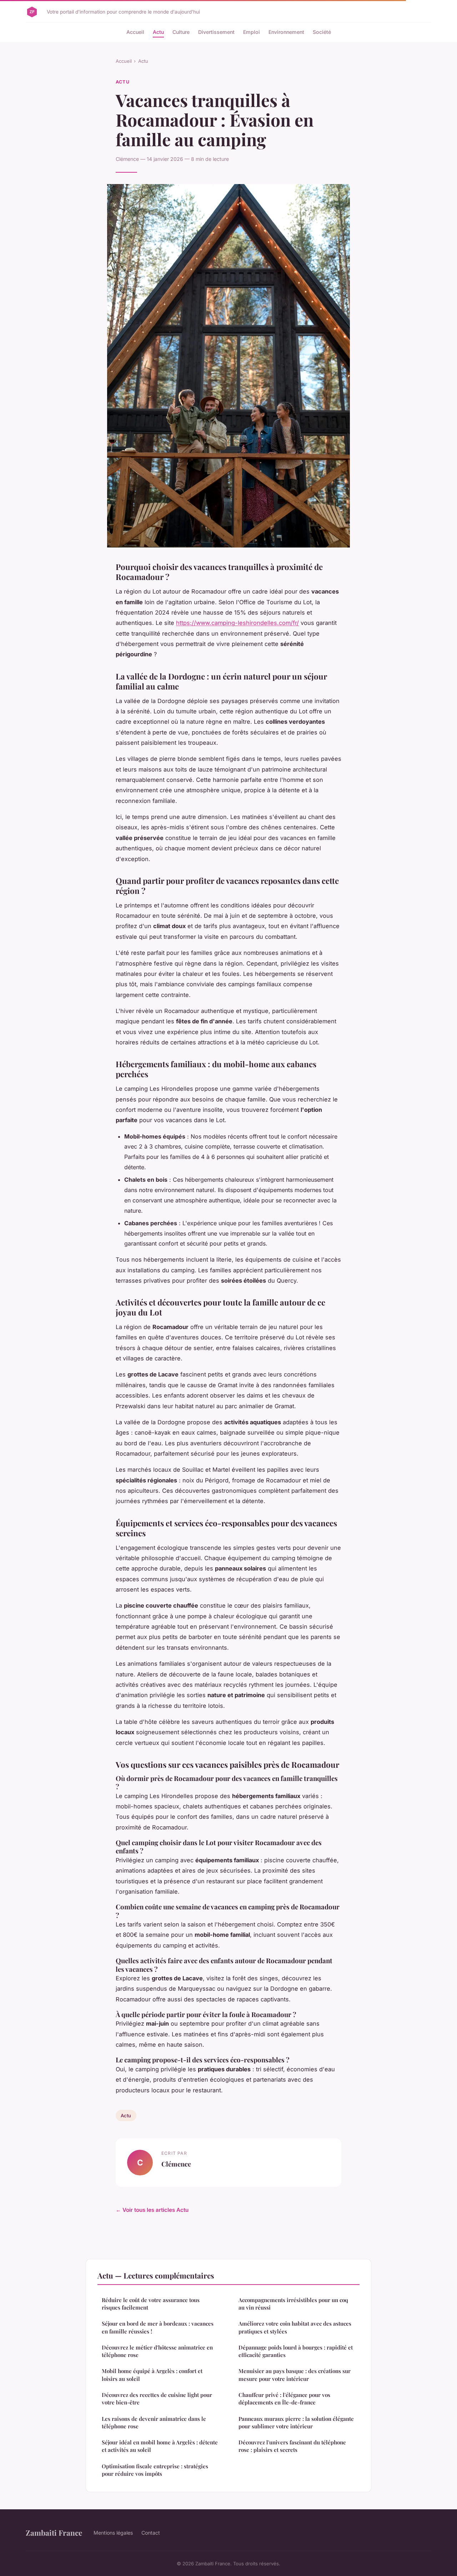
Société (322, 32)
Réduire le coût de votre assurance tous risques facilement (151, 2304)
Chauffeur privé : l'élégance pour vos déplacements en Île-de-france (284, 2399)
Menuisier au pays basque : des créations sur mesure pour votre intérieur (295, 2375)
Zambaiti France (54, 2532)
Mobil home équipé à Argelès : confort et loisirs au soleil (152, 2375)
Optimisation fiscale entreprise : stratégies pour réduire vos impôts (155, 2470)
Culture (181, 32)
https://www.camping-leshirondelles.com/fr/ (237, 623)
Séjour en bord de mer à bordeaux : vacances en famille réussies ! (158, 2327)
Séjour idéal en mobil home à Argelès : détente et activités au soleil (160, 2446)
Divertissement (216, 32)
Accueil (135, 32)
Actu (158, 32)
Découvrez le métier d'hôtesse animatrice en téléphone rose (157, 2351)
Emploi (252, 32)
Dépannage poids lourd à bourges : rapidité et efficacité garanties (296, 2351)
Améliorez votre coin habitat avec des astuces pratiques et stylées (295, 2327)
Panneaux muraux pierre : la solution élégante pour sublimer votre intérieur (296, 2422)
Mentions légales (113, 2533)
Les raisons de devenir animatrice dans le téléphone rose (154, 2422)
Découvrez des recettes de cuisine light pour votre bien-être (157, 2399)
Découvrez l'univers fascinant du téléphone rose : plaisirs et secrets (292, 2446)
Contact (151, 2533)
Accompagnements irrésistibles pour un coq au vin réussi (293, 2304)
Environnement (286, 32)
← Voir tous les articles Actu (152, 2210)
